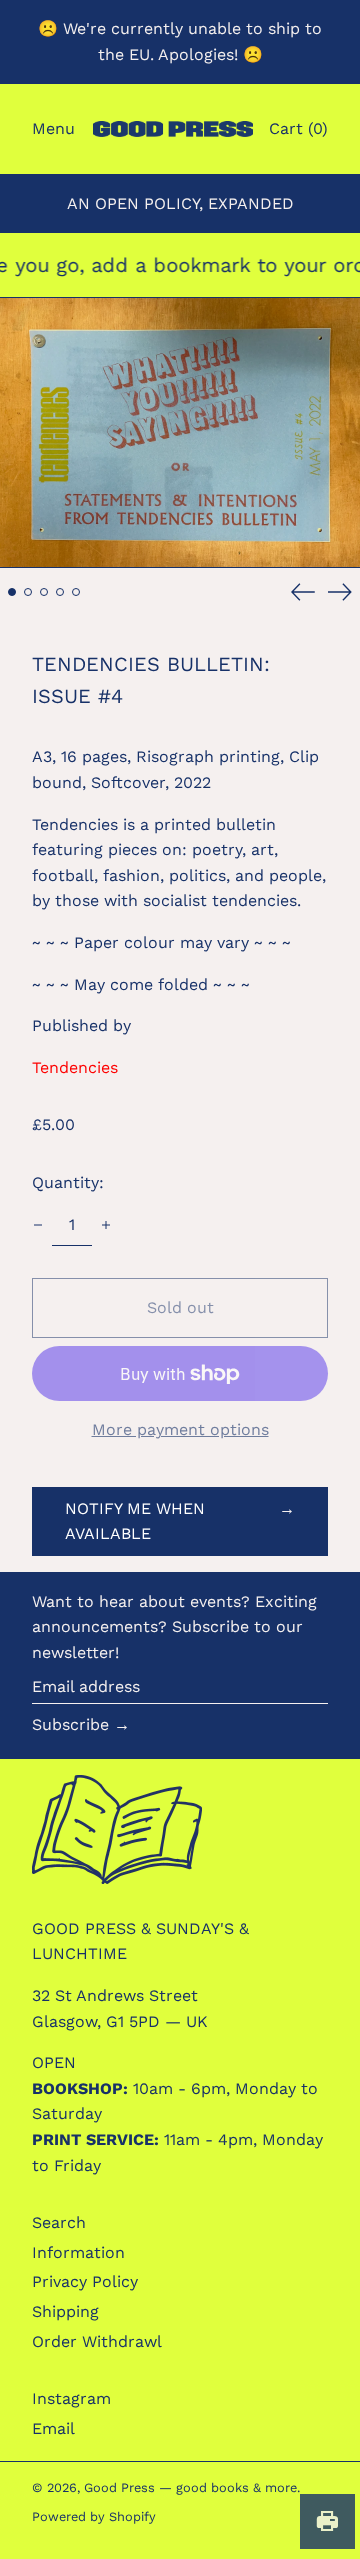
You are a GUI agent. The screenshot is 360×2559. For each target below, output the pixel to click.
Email (53, 2428)
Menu (53, 128)
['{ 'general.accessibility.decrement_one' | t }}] (38, 1225)
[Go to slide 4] (60, 592)
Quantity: (68, 1182)
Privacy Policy (85, 2281)
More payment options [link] (180, 1429)
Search (59, 2222)
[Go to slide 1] (12, 592)
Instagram (71, 2398)
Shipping (65, 2311)
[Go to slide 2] (28, 592)
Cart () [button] (298, 128)
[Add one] (106, 1225)
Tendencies (75, 1067)
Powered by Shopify (94, 2516)
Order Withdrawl (97, 2341)
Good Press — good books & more (190, 2487)
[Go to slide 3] (44, 592)
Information (78, 2252)
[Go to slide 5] (76, 592)
